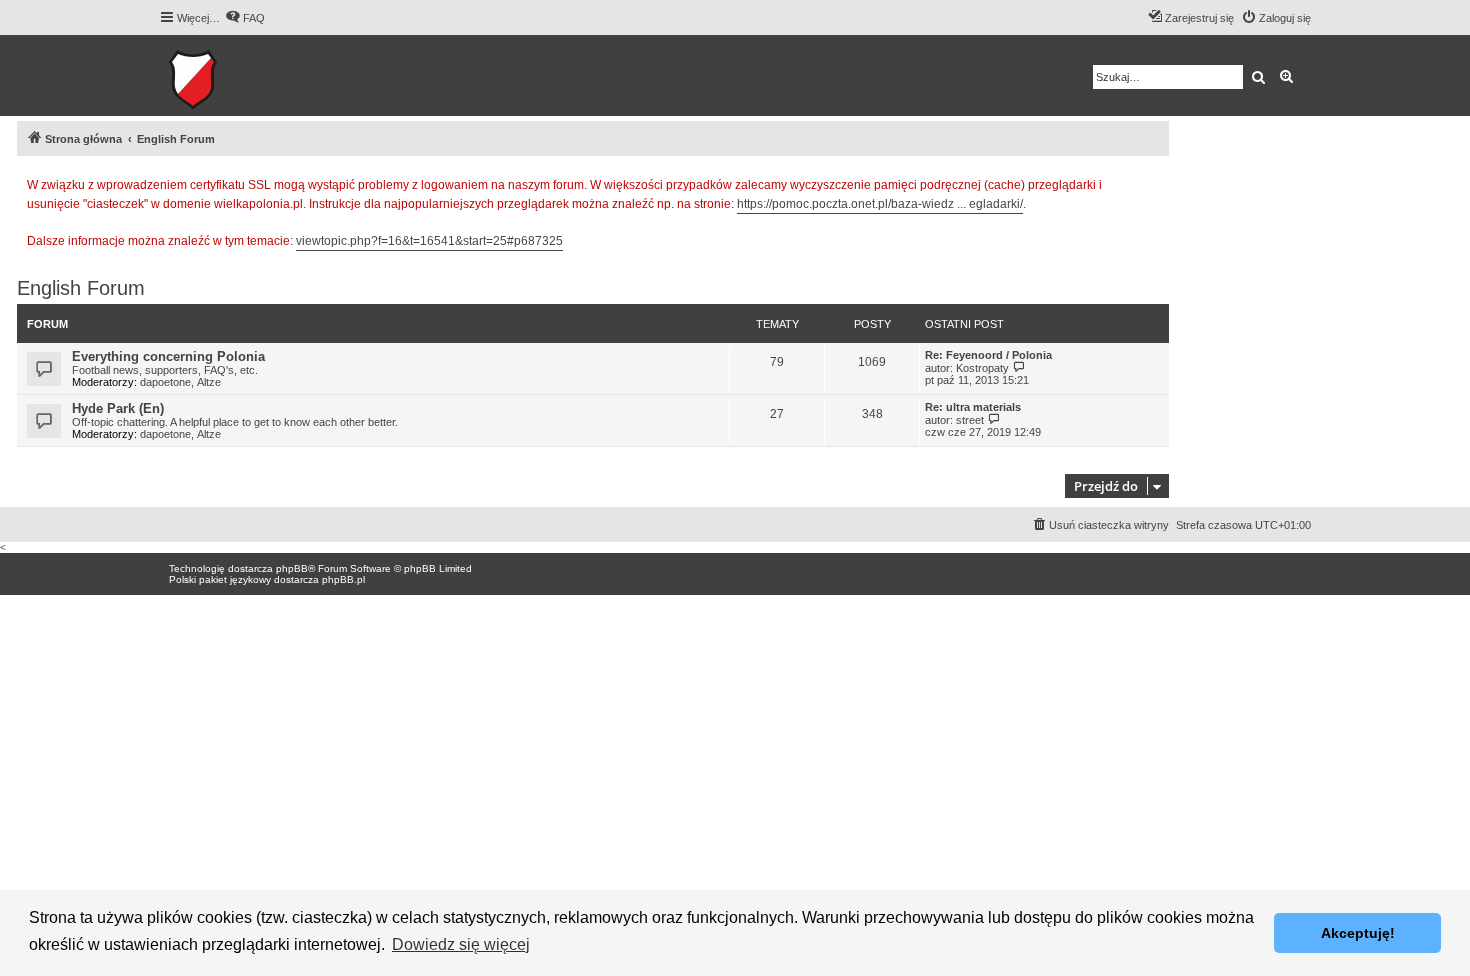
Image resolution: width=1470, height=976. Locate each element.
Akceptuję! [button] (1358, 933)
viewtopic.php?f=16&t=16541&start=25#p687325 (429, 241)
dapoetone (165, 382)
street (970, 420)
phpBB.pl (343, 579)
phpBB (292, 568)
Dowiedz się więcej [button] (461, 944)
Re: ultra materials (973, 407)
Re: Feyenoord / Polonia (988, 355)
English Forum (81, 288)
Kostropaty (982, 368)
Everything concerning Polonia (168, 356)
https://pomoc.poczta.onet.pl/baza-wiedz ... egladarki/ (880, 204)
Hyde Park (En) (118, 408)
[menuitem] (245, 18)
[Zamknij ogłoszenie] (1153, 182)
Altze (209, 382)
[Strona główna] (254, 75)
